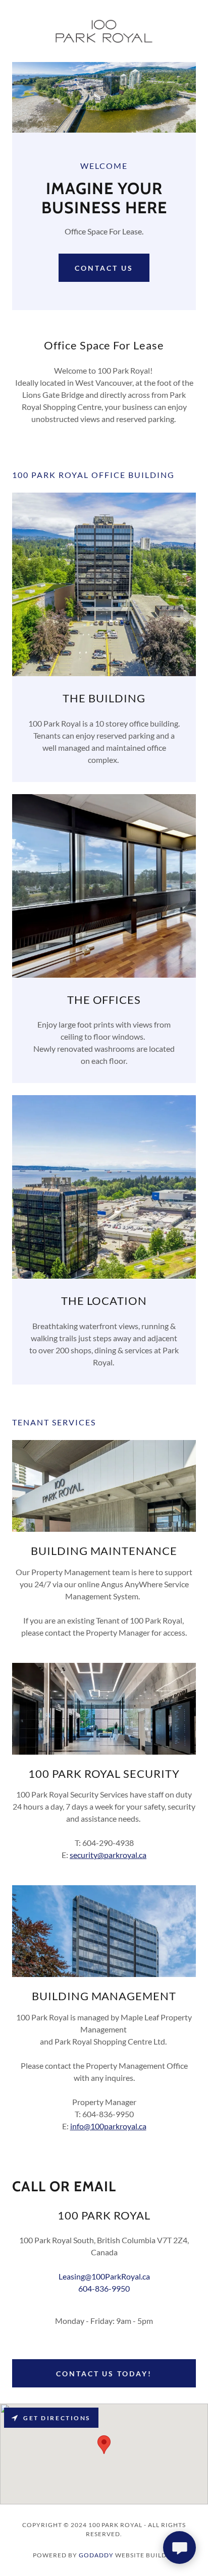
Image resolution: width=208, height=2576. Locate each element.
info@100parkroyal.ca (108, 2126)
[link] (104, 31)
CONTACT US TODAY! (104, 2374)
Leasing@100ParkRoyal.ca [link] (104, 2276)
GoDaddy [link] (96, 2555)
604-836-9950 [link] (104, 2288)
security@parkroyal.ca (108, 1855)
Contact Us (104, 268)
